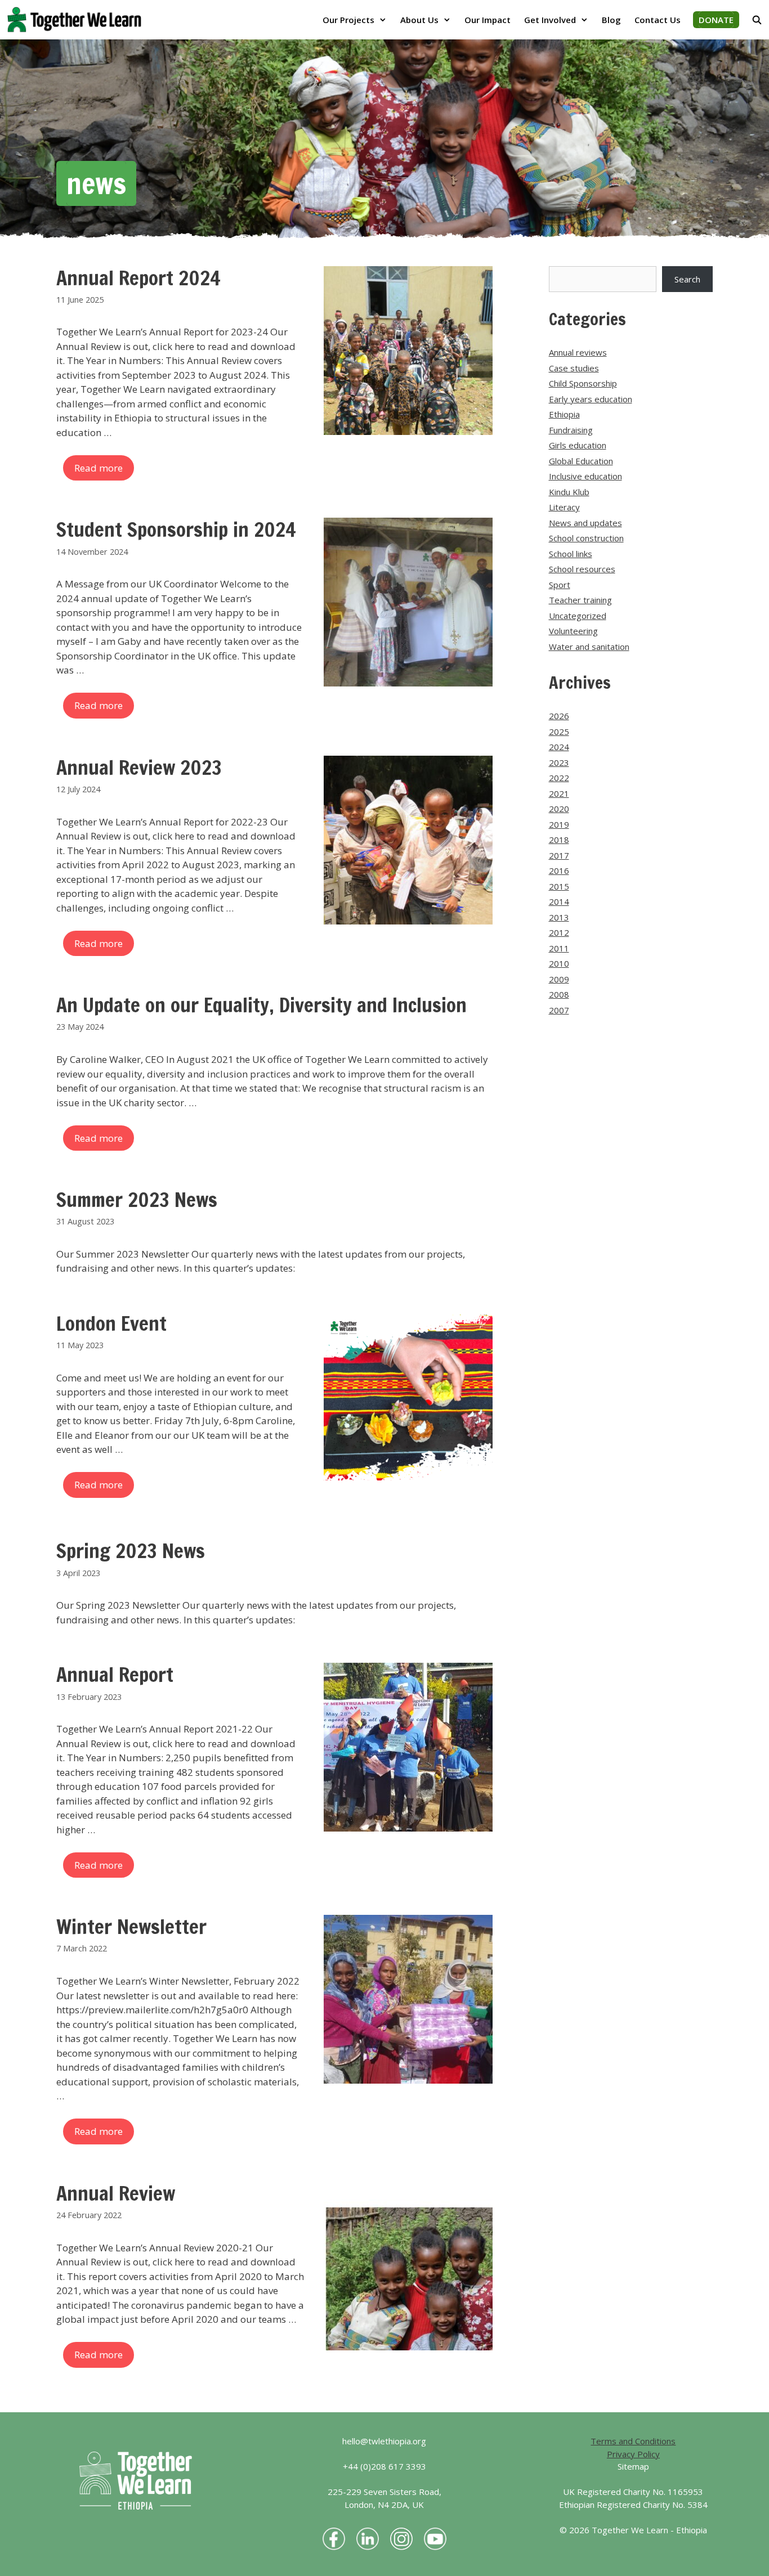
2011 (559, 948)
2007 (559, 1010)
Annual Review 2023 (139, 768)
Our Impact (488, 20)
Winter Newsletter (131, 1927)
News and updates (585, 523)
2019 (559, 824)
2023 (559, 762)
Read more (99, 468)
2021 (559, 793)
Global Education (581, 461)
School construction (586, 538)
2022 (559, 778)
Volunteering (573, 631)
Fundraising (571, 430)
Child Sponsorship (583, 383)
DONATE (716, 20)
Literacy (564, 507)
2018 (559, 840)
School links (571, 554)
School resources (582, 569)
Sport (560, 585)
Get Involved (550, 20)
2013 (559, 917)
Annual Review (116, 2193)
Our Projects (348, 20)
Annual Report (115, 1675)
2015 (559, 886)
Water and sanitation (589, 647)
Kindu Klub (569, 492)
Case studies (574, 368)
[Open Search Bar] (757, 20)
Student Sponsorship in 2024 (176, 529)
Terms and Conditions (633, 2441)
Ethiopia (564, 414)
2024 (559, 747)
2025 (559, 731)
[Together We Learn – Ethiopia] (77, 20)
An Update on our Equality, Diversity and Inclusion (261, 1005)
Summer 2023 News (137, 1200)
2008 (559, 994)
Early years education (591, 399)
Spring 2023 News (131, 1551)
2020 (559, 809)
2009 (559, 979)
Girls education (578, 445)
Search (687, 279)
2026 (559, 716)
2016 (559, 870)
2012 (559, 932)
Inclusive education (585, 476)
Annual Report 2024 (138, 278)
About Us (419, 20)
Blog (611, 20)
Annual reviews (578, 352)
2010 (559, 963)
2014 (559, 901)
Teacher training (580, 600)
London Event (111, 1323)
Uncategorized (578, 616)
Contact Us (658, 20)
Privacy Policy (633, 2454)
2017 (559, 855)
